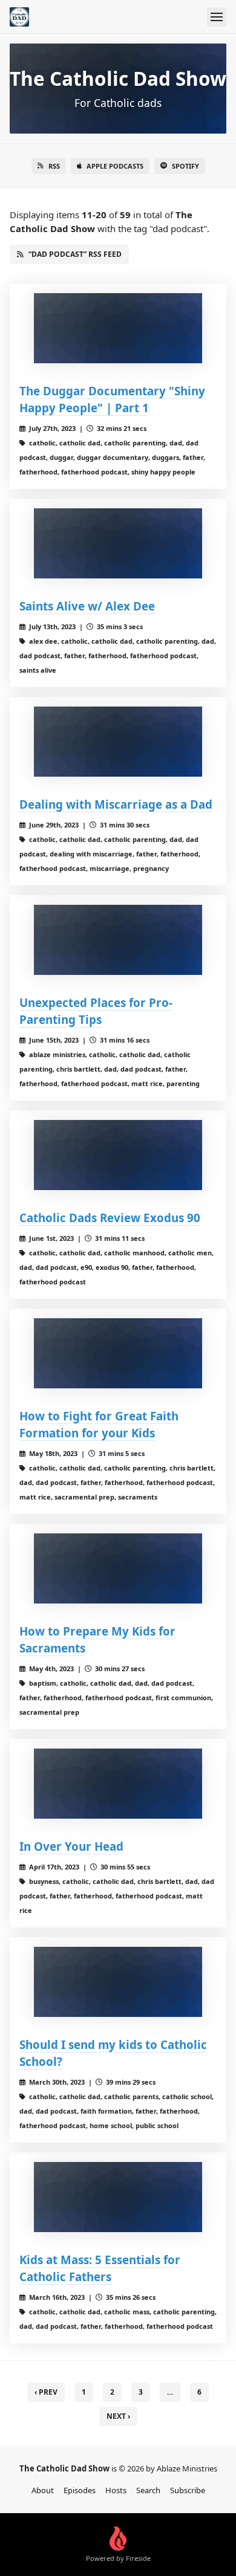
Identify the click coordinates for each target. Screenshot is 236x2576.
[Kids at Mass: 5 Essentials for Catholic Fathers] (118, 2197)
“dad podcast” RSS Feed (75, 254)
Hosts (116, 2490)
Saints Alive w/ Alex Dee (87, 606)
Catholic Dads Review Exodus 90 (110, 1218)
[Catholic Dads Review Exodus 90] (118, 1155)
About (43, 2490)
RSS (54, 166)
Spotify (185, 166)
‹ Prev (46, 2392)
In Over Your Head (71, 1846)
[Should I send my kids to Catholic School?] (118, 1982)
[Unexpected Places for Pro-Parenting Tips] (118, 940)
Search (148, 2490)
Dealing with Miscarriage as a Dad (116, 804)
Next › (118, 2416)
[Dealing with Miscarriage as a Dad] (118, 742)
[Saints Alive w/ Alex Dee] (118, 543)
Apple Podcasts (115, 166)
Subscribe (188, 2490)
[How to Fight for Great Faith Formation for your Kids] (118, 1353)
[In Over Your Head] (118, 1784)
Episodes (80, 2490)
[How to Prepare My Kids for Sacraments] (118, 1568)
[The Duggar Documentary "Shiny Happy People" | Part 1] (118, 328)
